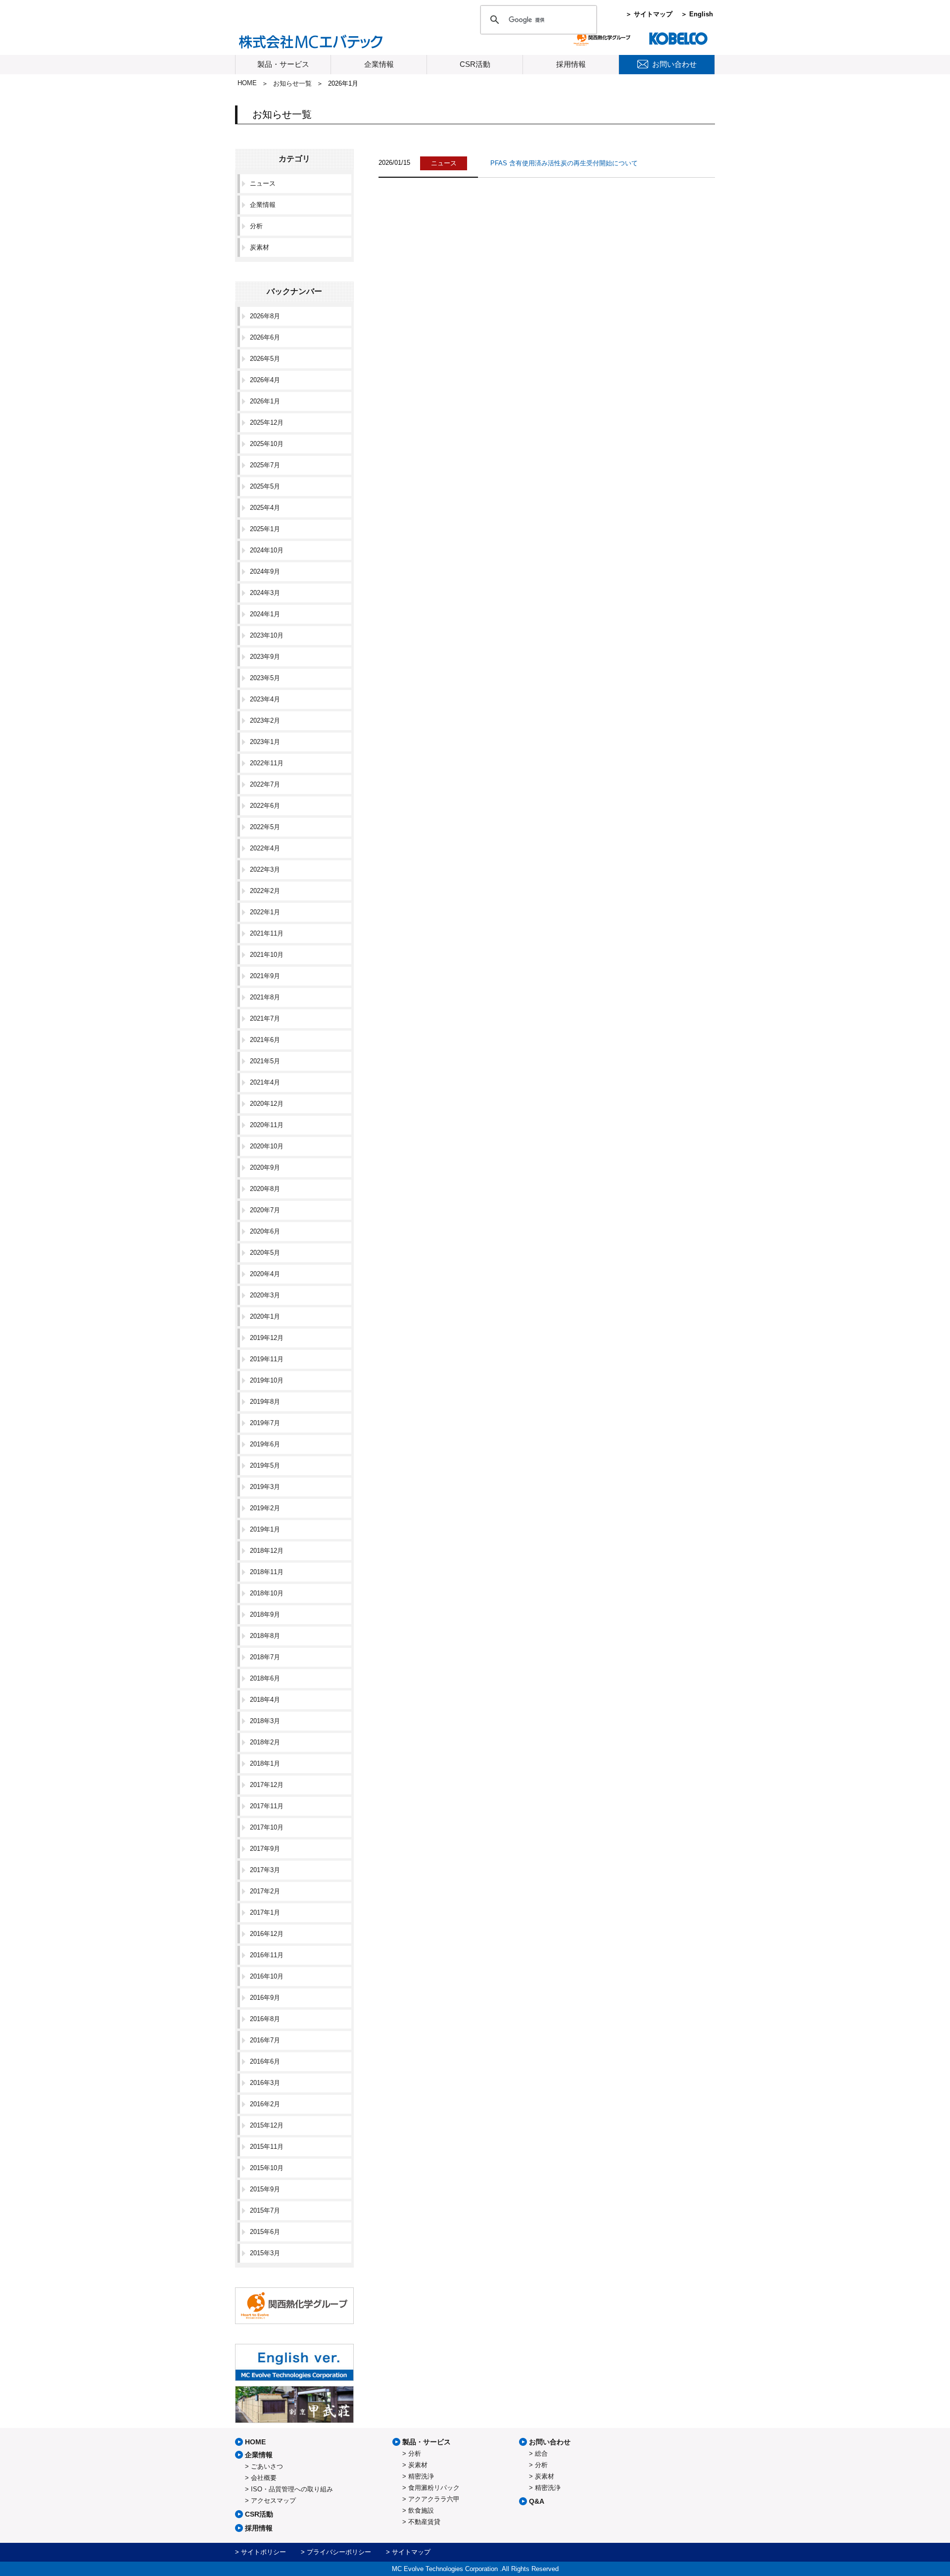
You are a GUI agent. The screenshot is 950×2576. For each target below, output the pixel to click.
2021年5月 (265, 1061)
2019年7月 (265, 1423)
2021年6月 (265, 1040)
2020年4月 (265, 1274)
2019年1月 (265, 1529)
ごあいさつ (267, 2466)
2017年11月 (267, 1806)
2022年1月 (265, 912)
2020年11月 (267, 1125)
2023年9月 (265, 657)
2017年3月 (265, 1870)
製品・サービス (283, 64)
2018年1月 (265, 1763)
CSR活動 (475, 64)
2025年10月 (267, 444)
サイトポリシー (263, 2552)
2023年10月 (267, 635)
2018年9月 (265, 1614)
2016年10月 (267, 1976)
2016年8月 (265, 2019)
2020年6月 (265, 1231)
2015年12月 (267, 2125)
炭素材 (260, 247)
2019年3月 (265, 1487)
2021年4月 (265, 1082)
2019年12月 (267, 1338)
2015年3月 (265, 2253)
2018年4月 (265, 1700)
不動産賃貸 (424, 2522)
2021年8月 (265, 997)
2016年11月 (267, 1955)
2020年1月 (265, 1316)
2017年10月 (267, 1827)
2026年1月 (265, 401)
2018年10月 (267, 1593)
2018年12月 (267, 1551)
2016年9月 (265, 1998)
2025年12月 (267, 422)
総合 (541, 2453)
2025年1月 (265, 529)
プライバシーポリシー (339, 2552)
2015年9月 (265, 2189)
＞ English (697, 14)
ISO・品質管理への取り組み (292, 2489)
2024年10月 (267, 550)
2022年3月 (265, 869)
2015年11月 (267, 2147)
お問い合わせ (550, 2442)
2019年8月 (265, 1402)
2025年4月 (265, 508)
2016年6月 (265, 2061)
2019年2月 (265, 1508)
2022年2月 (265, 891)
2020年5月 (265, 1253)
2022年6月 (265, 806)
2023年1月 (265, 742)
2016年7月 (265, 2040)
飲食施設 (421, 2510)
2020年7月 (265, 1210)
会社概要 (264, 2478)
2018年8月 (265, 1636)
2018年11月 (267, 1572)
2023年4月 (265, 699)
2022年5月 (265, 827)
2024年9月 (265, 571)
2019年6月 (265, 1444)
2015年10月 (267, 2168)
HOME (247, 83)
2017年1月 (265, 1912)
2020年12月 (267, 1104)
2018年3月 (265, 1721)
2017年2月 (265, 1891)
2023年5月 (265, 678)
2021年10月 (267, 955)
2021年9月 (265, 976)
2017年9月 (265, 1849)
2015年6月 (265, 2232)
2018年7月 (265, 1657)
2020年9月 (265, 1167)
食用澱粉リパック (434, 2488)
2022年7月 (265, 784)
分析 (256, 226)
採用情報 (571, 64)
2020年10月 (267, 1146)
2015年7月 (265, 2210)
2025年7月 (265, 465)
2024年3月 (265, 593)
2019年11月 (267, 1359)
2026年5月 (265, 359)
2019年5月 (265, 1465)
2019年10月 (267, 1380)
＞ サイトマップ (649, 14)
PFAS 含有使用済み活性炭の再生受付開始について (564, 163)
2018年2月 (265, 1742)
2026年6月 (265, 337)
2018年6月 (265, 1678)
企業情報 (379, 64)
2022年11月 (267, 763)
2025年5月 (265, 486)
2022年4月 (265, 848)
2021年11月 (267, 933)
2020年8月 (265, 1189)
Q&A (537, 2501)
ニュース (263, 183)
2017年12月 (267, 1785)
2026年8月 (265, 316)
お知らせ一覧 (292, 83)
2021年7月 (265, 1018)
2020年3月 (265, 1295)
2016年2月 (265, 2104)
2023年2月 (265, 720)
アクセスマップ (273, 2501)
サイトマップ (411, 2552)
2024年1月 (265, 614)
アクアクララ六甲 (434, 2499)
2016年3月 (265, 2083)
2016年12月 (267, 1934)
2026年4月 (265, 380)
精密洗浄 (421, 2476)
